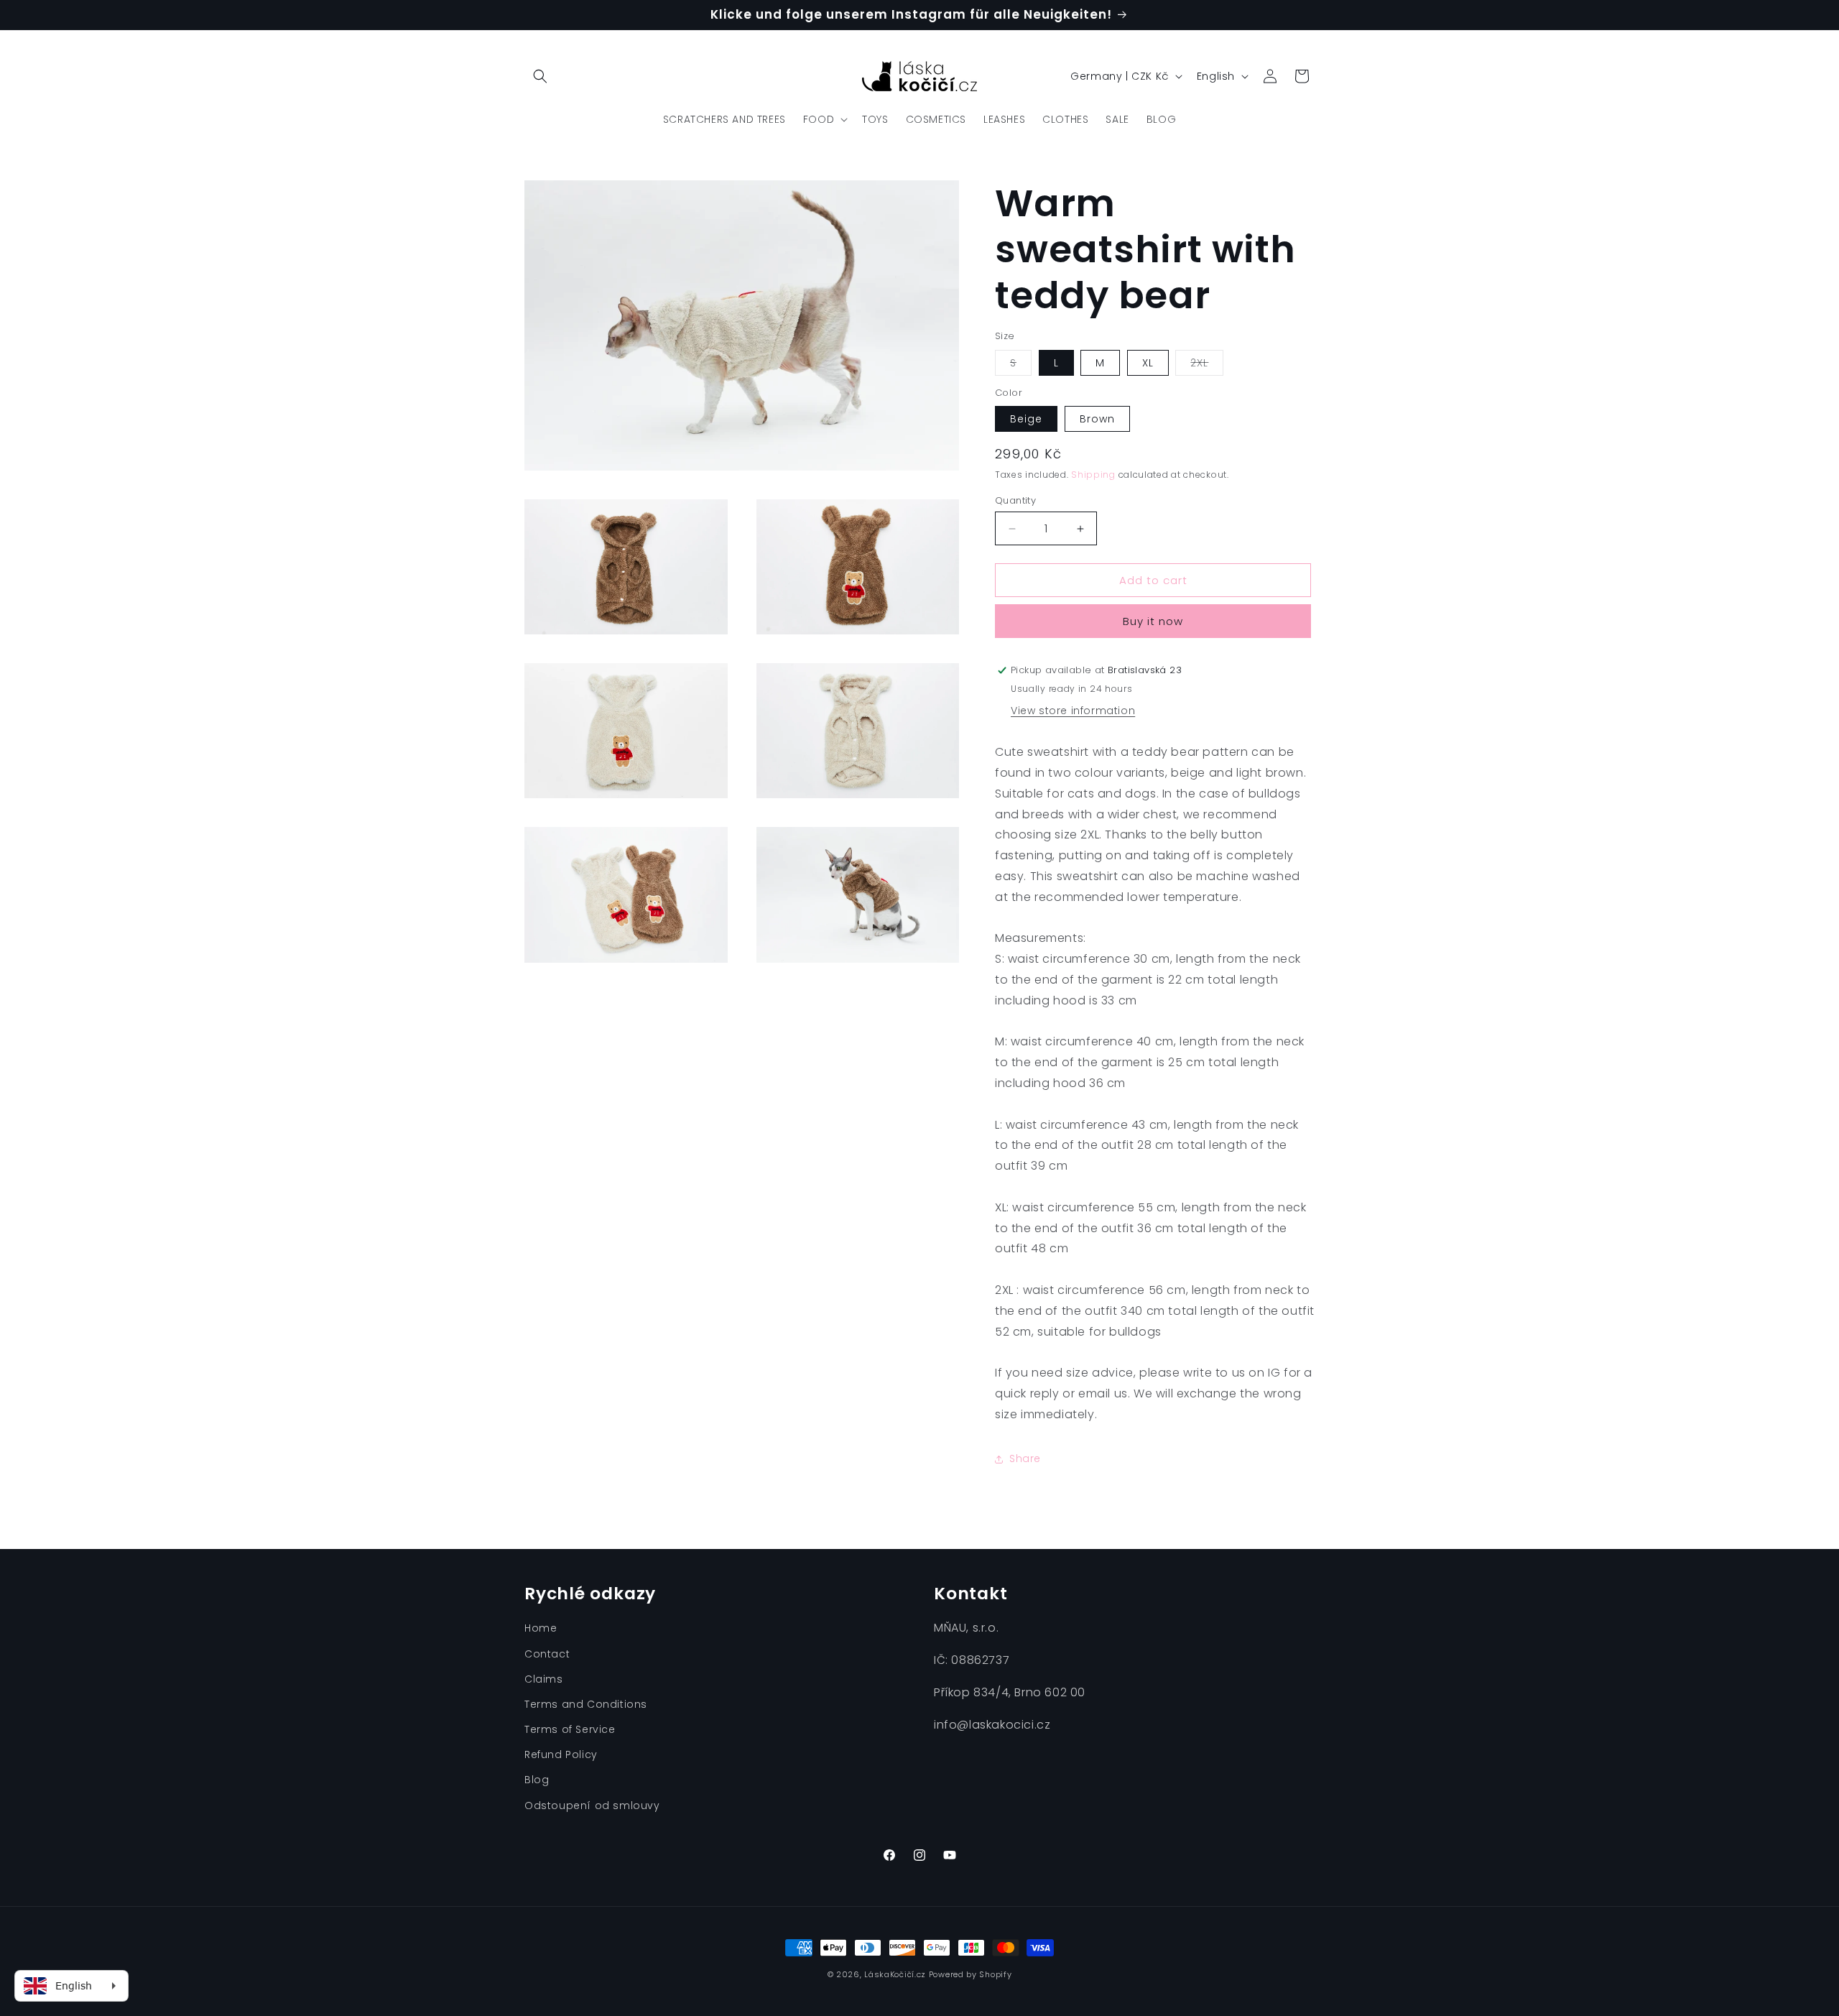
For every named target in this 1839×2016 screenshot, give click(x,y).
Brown (1097, 419)
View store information (1073, 711)
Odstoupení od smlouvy (592, 1805)
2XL (1207, 365)
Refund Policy (561, 1754)
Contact (547, 1654)
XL (1148, 363)
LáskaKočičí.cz (895, 1974)
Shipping (1093, 475)
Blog (537, 1780)
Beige (1026, 419)
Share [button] (1025, 1458)
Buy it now (1153, 621)
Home (541, 1628)
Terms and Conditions (586, 1704)
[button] (540, 76)
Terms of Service (570, 1729)
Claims (544, 1679)
